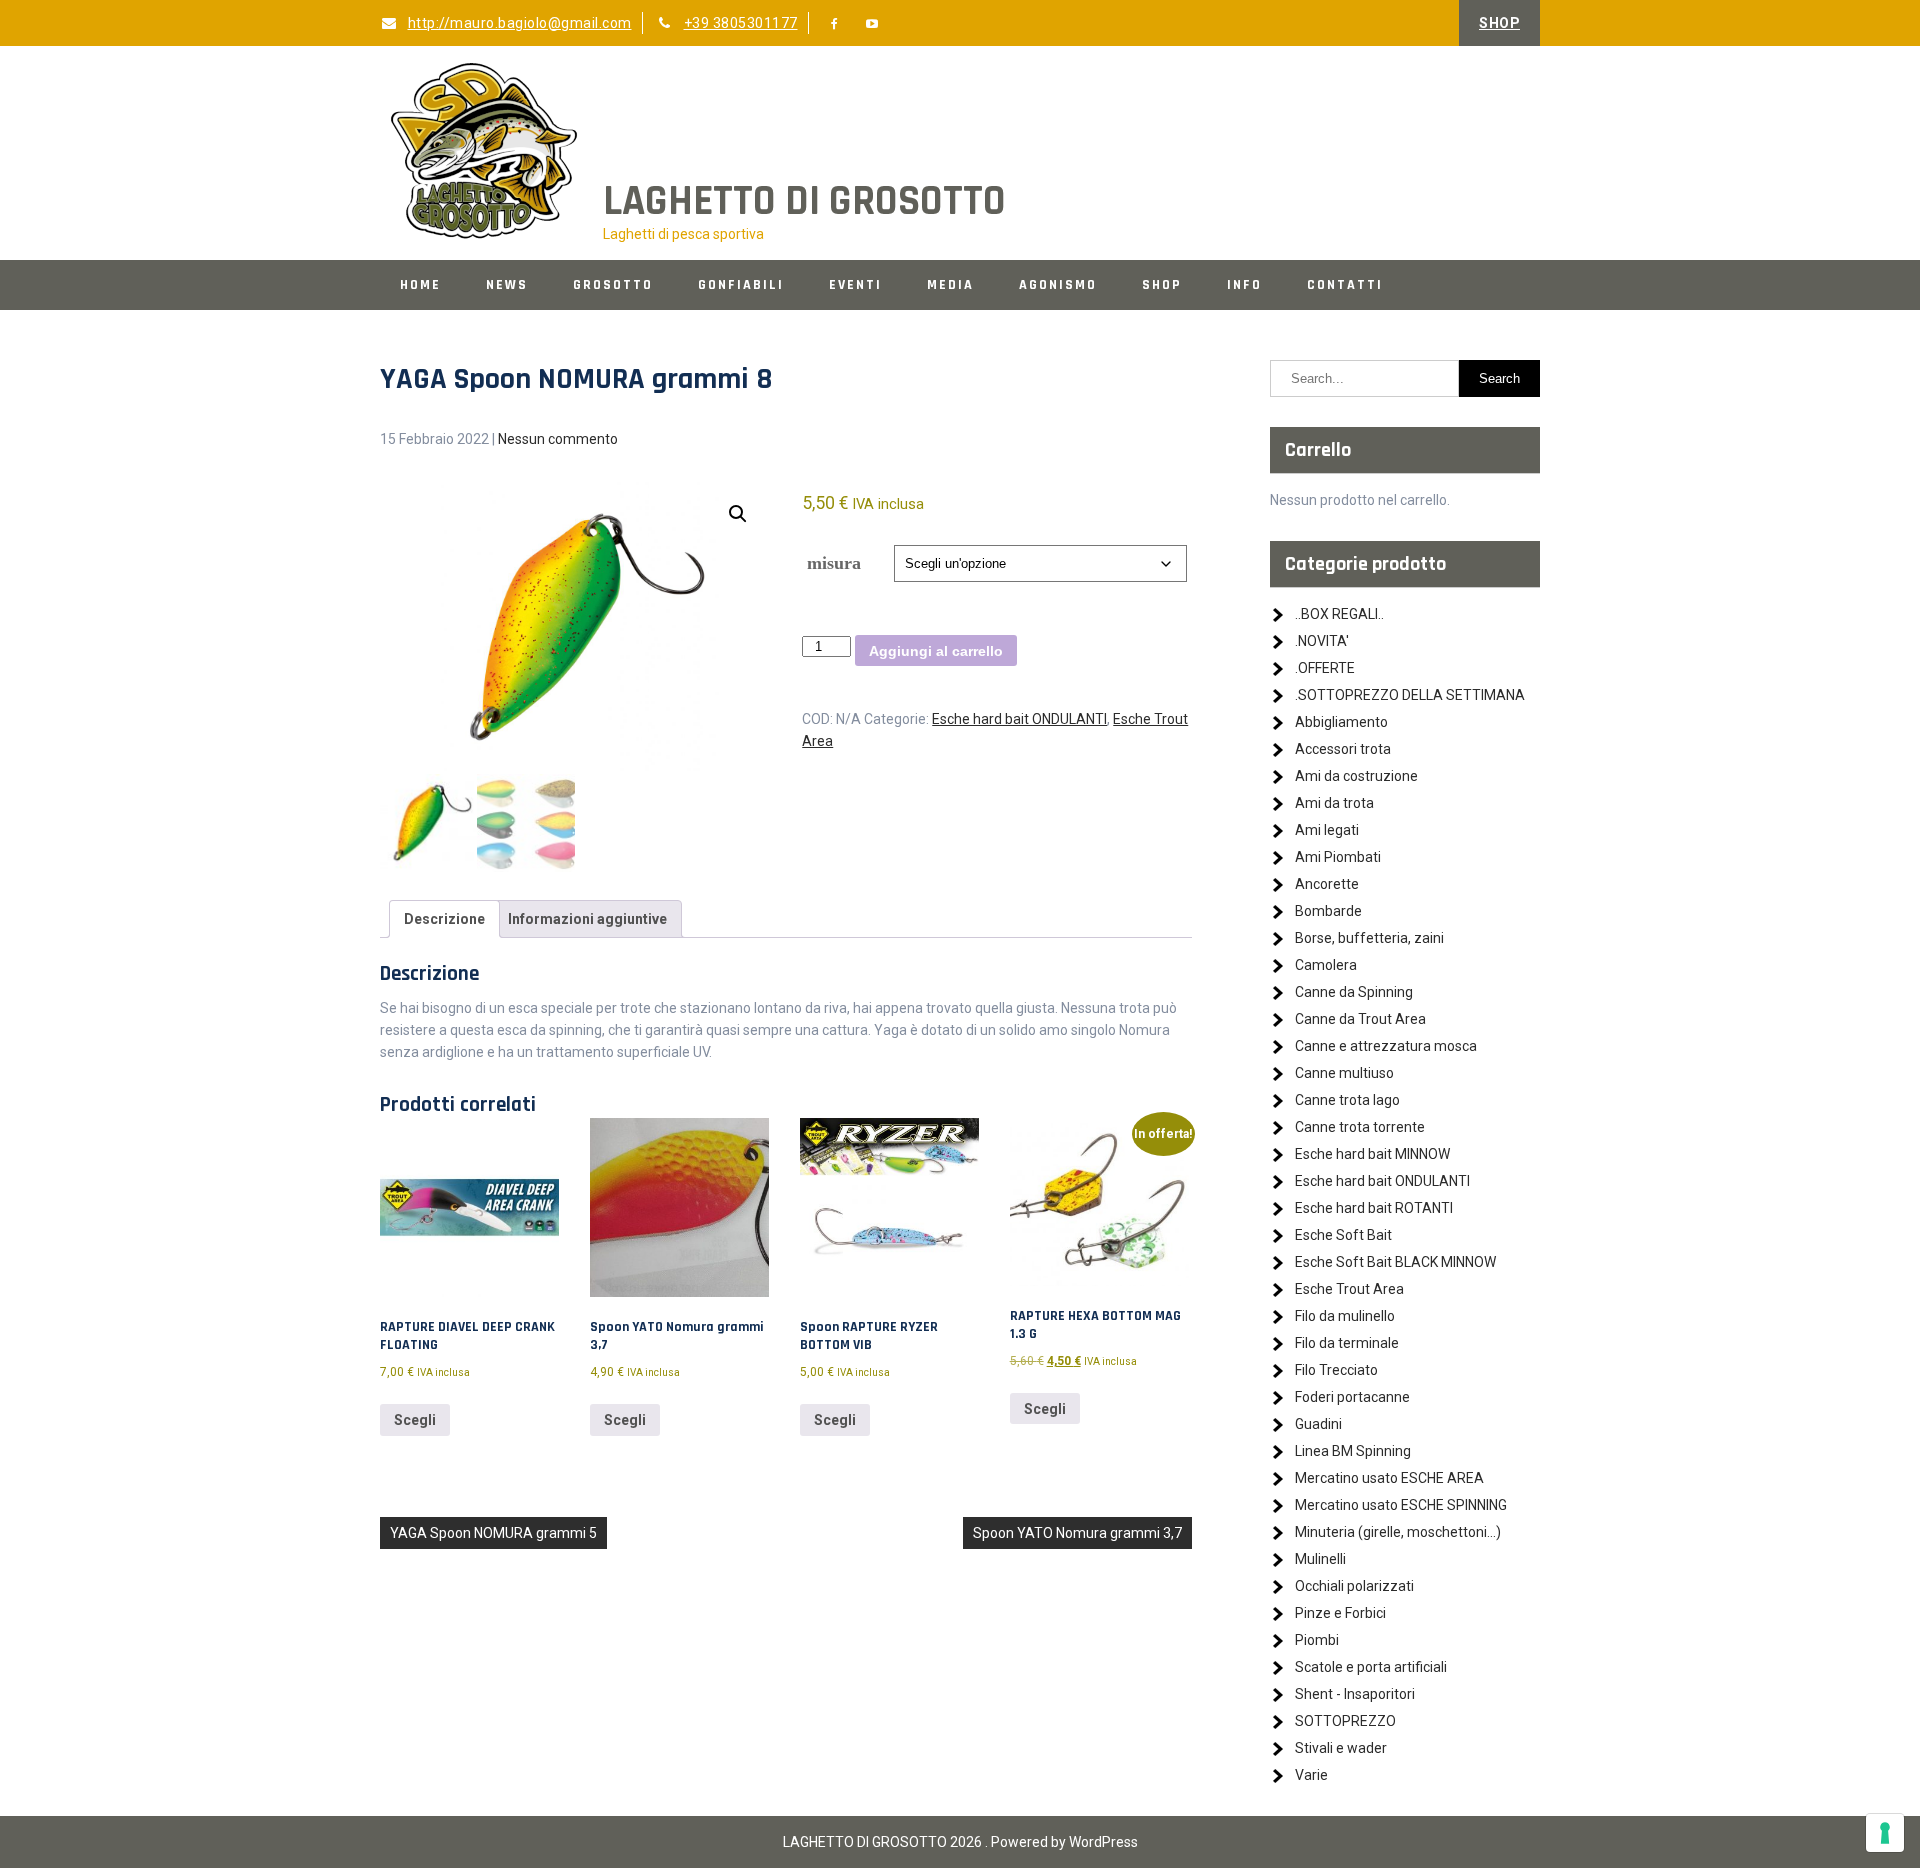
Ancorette (1327, 884)
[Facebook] (835, 24)
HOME (420, 285)
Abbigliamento (1341, 722)
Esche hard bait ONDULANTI (1019, 719)
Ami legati (1327, 830)
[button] (738, 514)
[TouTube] (873, 24)
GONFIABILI (741, 285)
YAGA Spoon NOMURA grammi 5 (493, 1533)
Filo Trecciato (1336, 1370)
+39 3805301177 (741, 23)
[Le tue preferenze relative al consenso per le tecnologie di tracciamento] (1885, 1833)
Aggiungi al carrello (936, 651)
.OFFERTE (1325, 668)
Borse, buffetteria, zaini (1369, 938)
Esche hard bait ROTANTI (1374, 1208)
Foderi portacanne (1352, 1397)
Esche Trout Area (1349, 1289)
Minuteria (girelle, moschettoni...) (1398, 1532)
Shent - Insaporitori (1355, 1694)
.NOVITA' (1322, 641)
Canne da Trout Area (1360, 1019)
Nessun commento (558, 439)
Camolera (1326, 965)
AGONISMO (1058, 285)
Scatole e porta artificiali (1371, 1667)
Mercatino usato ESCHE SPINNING (1401, 1505)
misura (834, 563)
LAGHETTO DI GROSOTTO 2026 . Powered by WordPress (960, 1842)
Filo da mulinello (1345, 1316)
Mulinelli (1320, 1559)
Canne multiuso (1344, 1073)
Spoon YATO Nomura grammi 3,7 (1077, 1533)
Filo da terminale (1347, 1343)
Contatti (1345, 285)
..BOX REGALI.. (1339, 614)
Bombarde (1328, 911)
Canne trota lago (1347, 1100)
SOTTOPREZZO (1345, 1721)
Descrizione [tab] (444, 919)
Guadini (1318, 1424)
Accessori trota (1343, 749)
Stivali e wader (1341, 1748)
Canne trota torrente (1360, 1127)
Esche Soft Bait (1343, 1235)
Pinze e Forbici (1340, 1613)
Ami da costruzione (1356, 776)
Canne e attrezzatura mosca (1386, 1046)
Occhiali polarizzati (1354, 1586)
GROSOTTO (613, 285)
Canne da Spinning (1354, 992)
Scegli (415, 1420)
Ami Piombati (1338, 857)
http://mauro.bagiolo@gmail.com (520, 23)
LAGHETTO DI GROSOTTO (804, 202)
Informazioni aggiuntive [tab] (587, 919)
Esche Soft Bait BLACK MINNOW (1395, 1262)
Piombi (1317, 1640)
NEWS (507, 285)
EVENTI (855, 285)
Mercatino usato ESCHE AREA (1389, 1478)
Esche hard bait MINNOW (1372, 1154)
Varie (1311, 1775)
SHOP (1499, 23)
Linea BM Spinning (1353, 1451)
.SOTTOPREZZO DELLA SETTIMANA (1410, 695)
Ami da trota (1334, 803)
